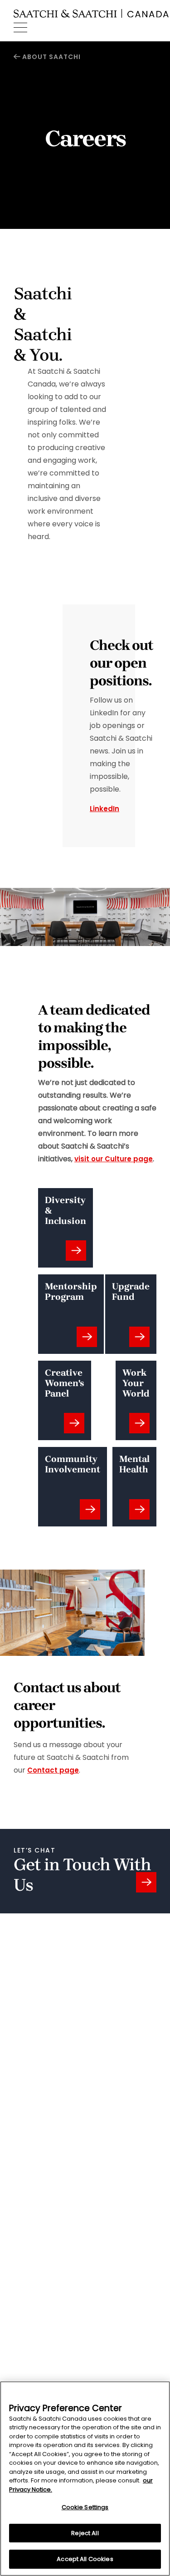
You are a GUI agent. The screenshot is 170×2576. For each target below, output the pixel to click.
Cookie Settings (85, 2507)
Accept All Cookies (85, 2559)
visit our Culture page (114, 1159)
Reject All (85, 2533)
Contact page (53, 1770)
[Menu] (20, 28)
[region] (85, 2479)
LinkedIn (104, 809)
